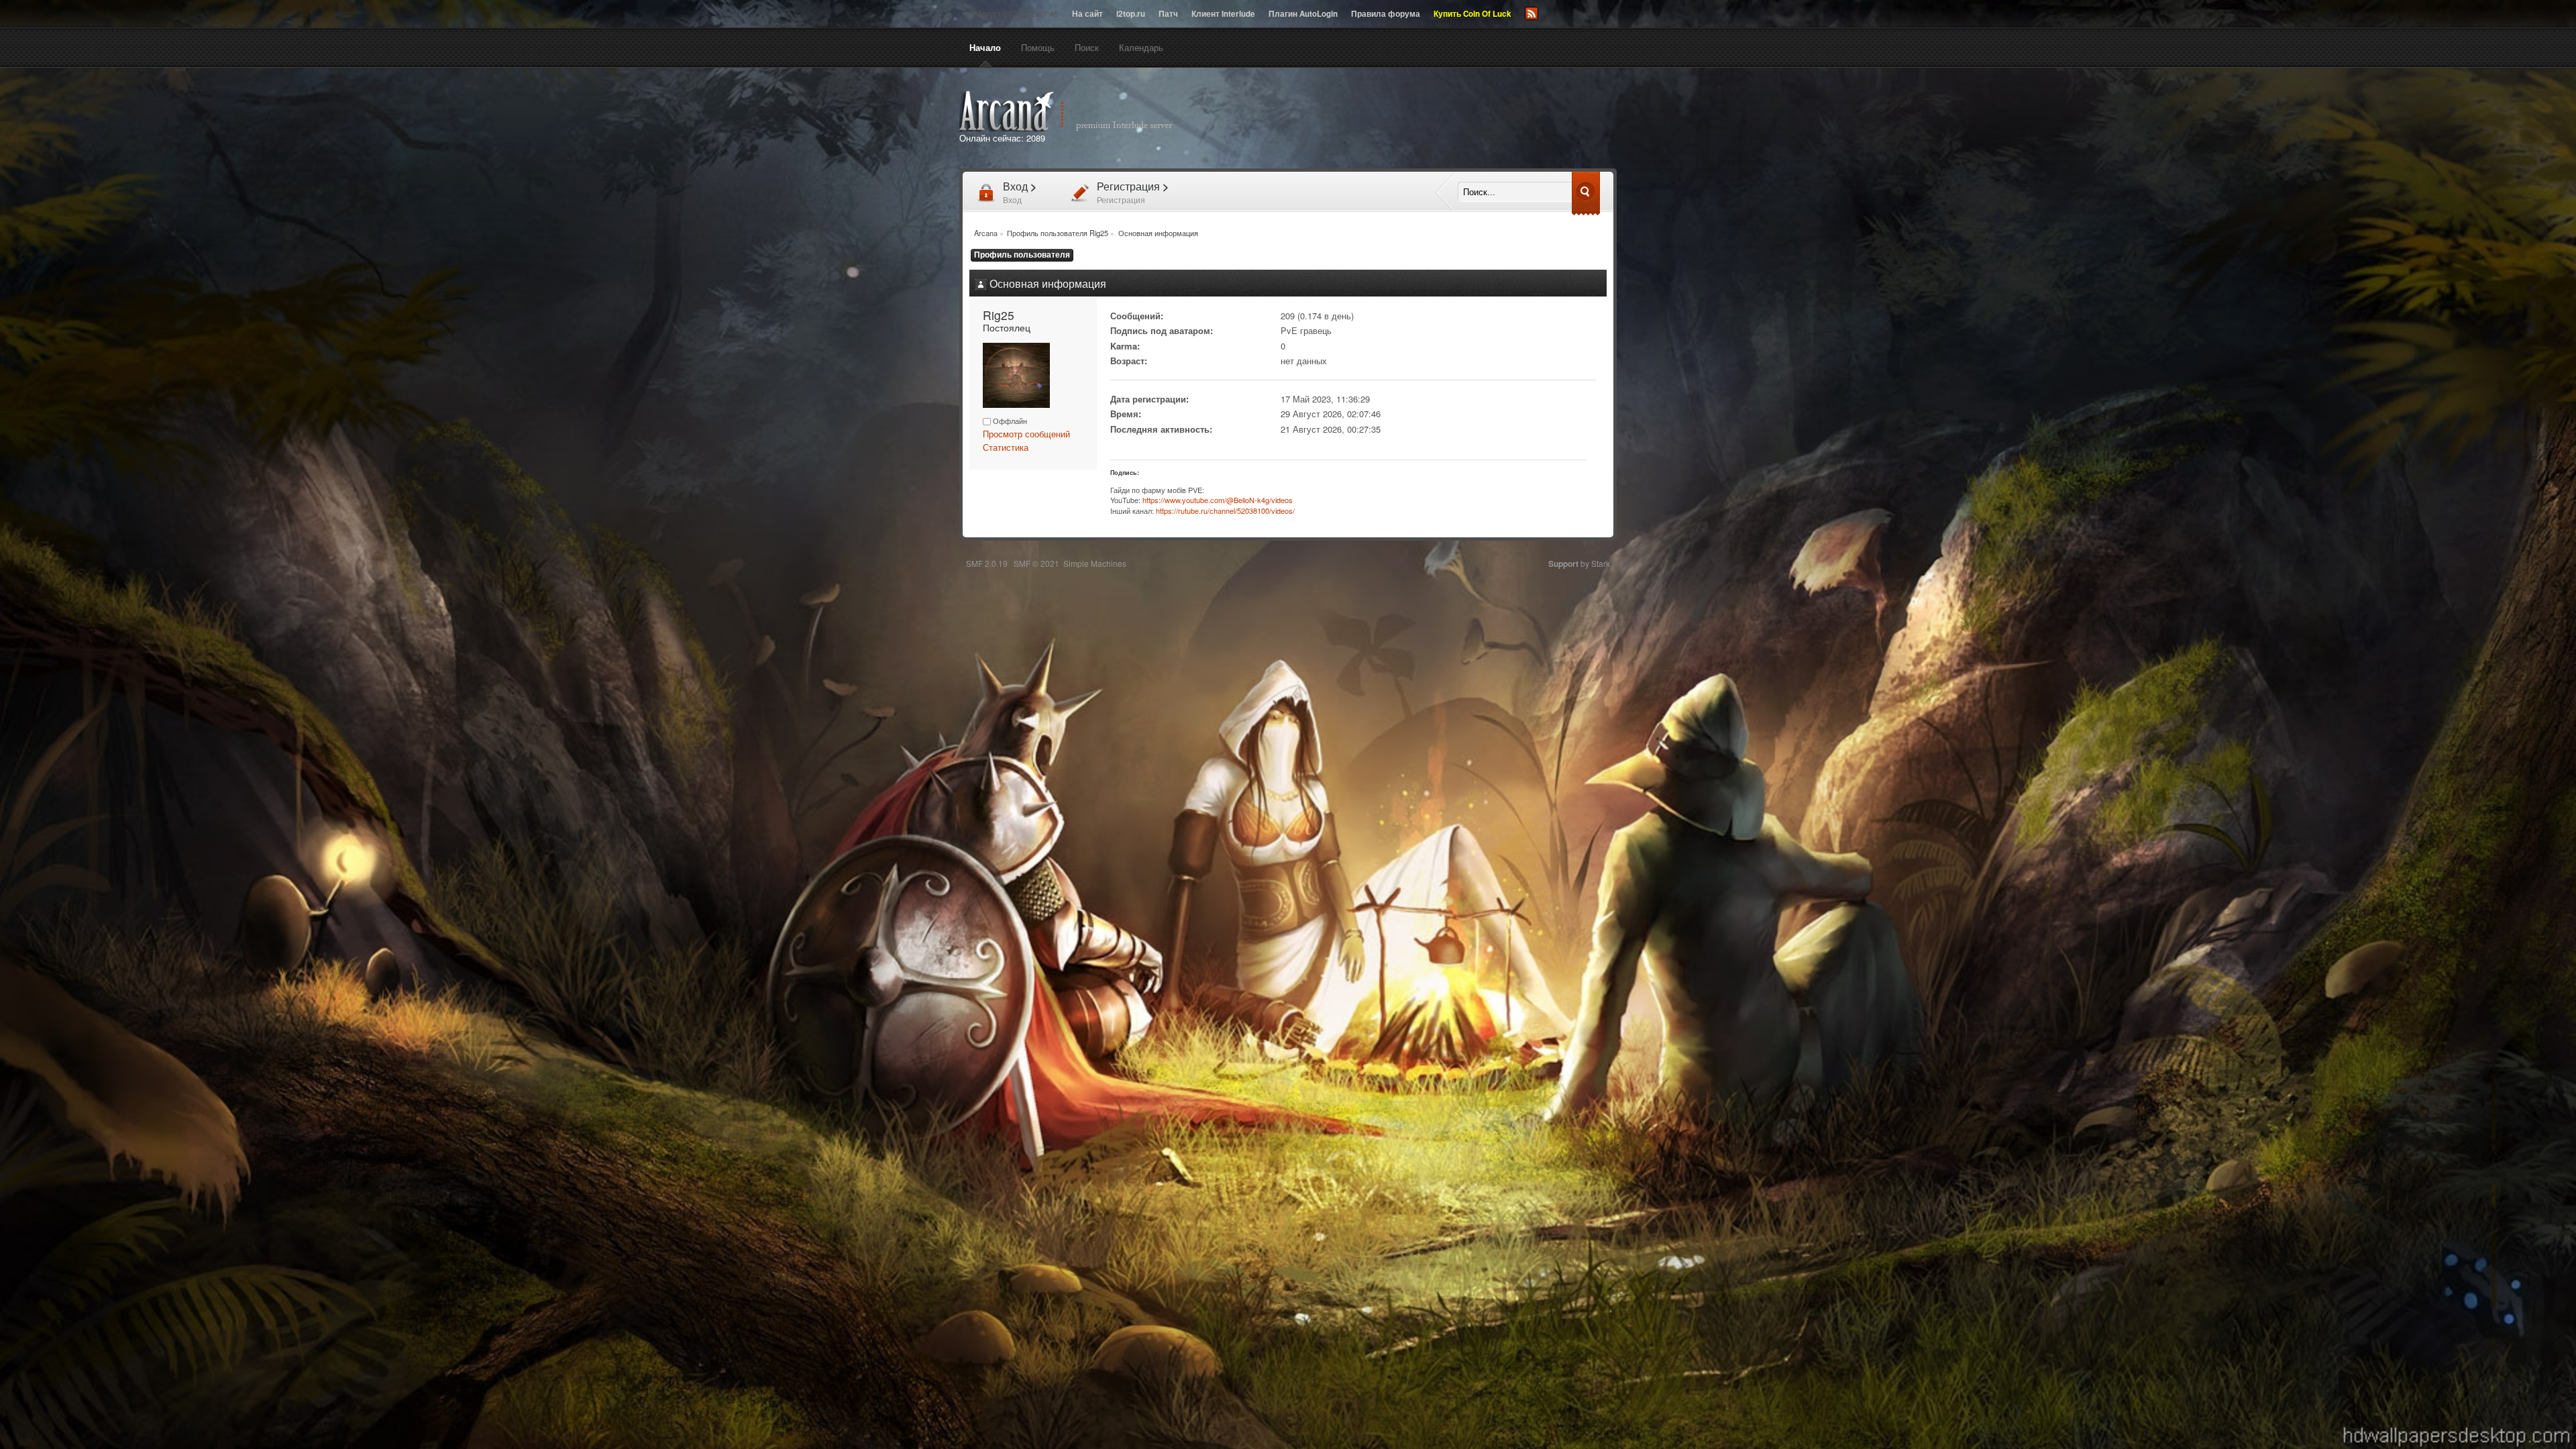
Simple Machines (1095, 563)
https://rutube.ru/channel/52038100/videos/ (1225, 511)
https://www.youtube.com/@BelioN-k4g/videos (1218, 500)
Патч (1168, 14)
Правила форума (1386, 14)
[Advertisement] (1441, 119)
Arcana (1080, 111)
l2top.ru (1131, 14)
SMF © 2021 (1036, 563)
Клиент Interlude (1223, 14)
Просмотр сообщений (1026, 434)
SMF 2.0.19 (987, 563)
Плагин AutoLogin (1303, 14)
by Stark (1579, 563)
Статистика (1006, 447)
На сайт (1087, 14)
